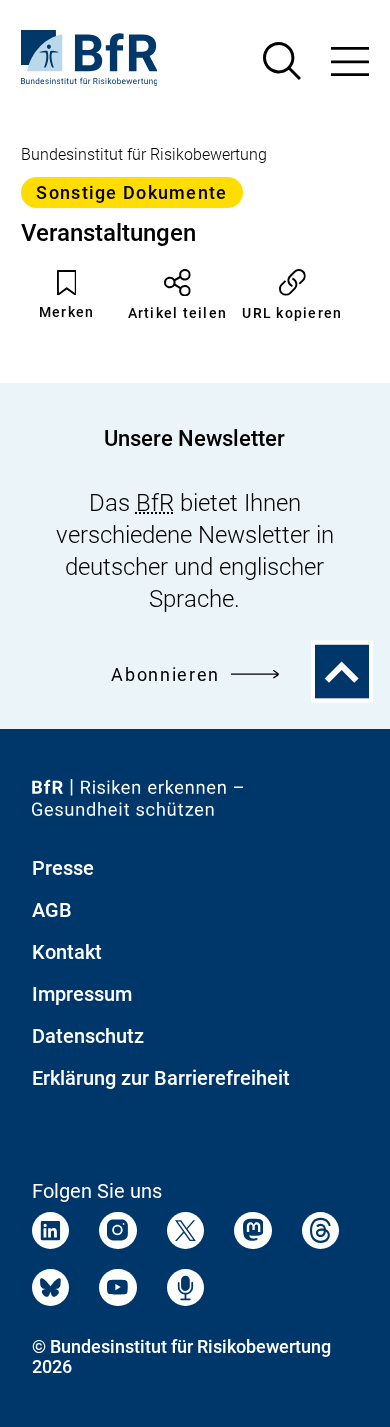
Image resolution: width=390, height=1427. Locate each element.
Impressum (82, 994)
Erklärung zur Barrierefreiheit (161, 1078)
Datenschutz (88, 1036)
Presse (63, 868)
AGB (52, 910)
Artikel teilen (178, 313)
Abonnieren (165, 674)
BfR (155, 503)
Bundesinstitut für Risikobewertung (144, 154)
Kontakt (67, 952)
